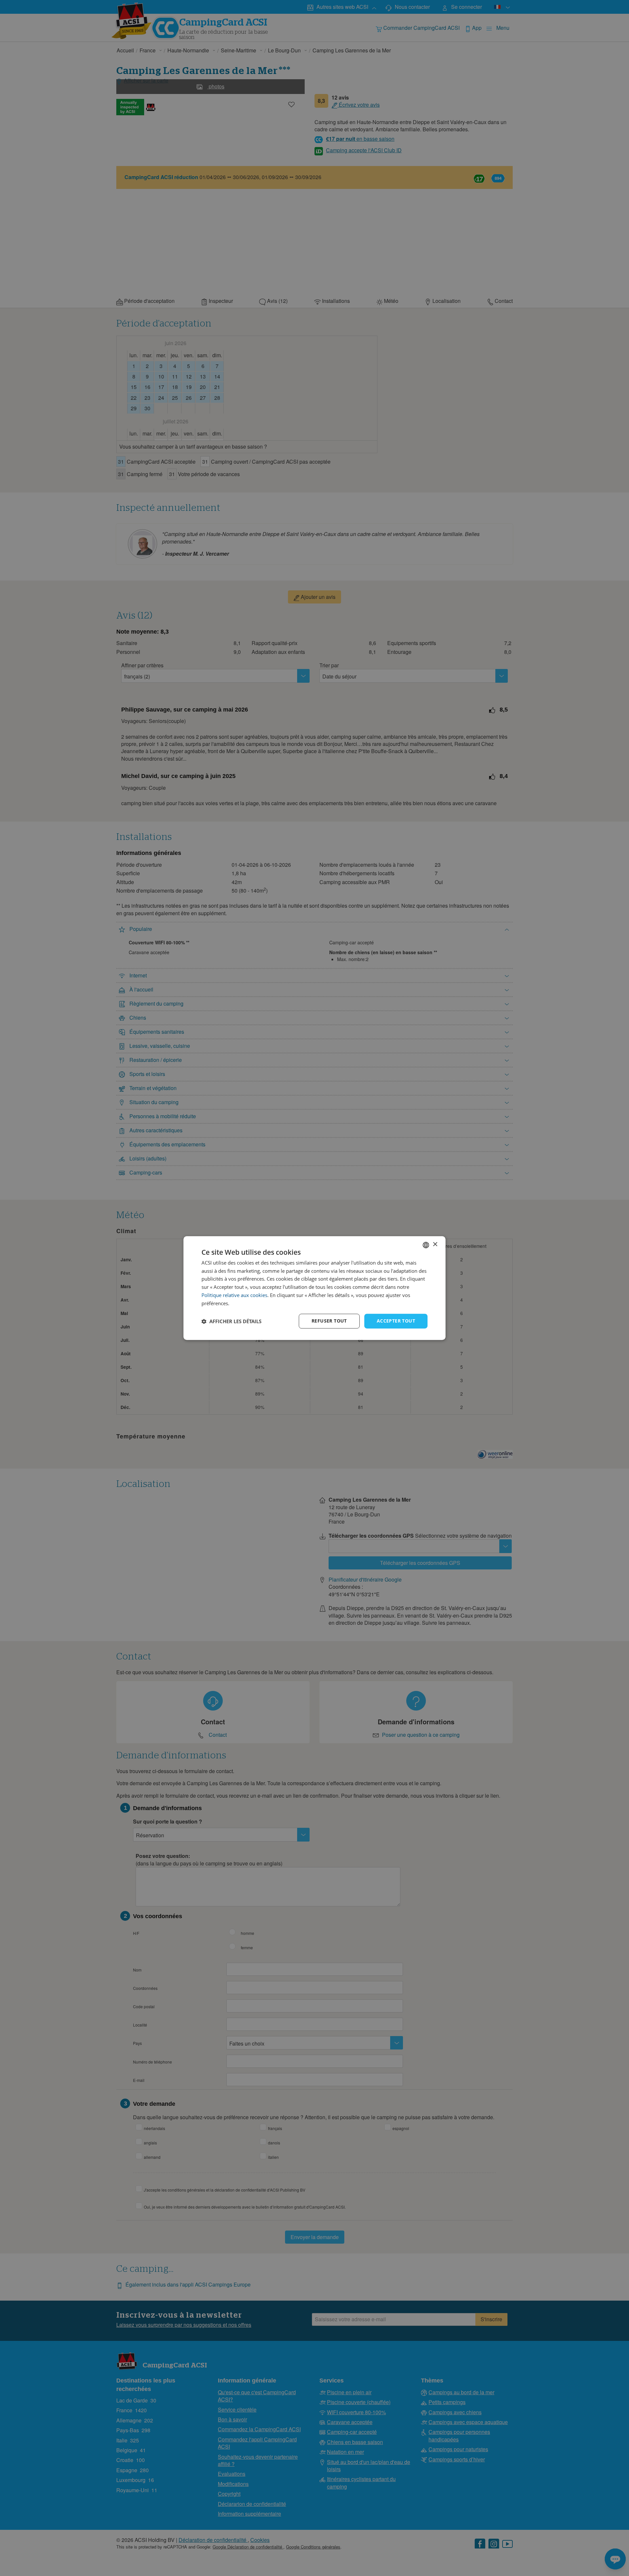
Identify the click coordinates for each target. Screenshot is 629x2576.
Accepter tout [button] (396, 1321)
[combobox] (426, 1245)
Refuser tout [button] (329, 1321)
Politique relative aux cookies (234, 1295)
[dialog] (314, 1288)
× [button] (435, 1244)
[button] (231, 1321)
